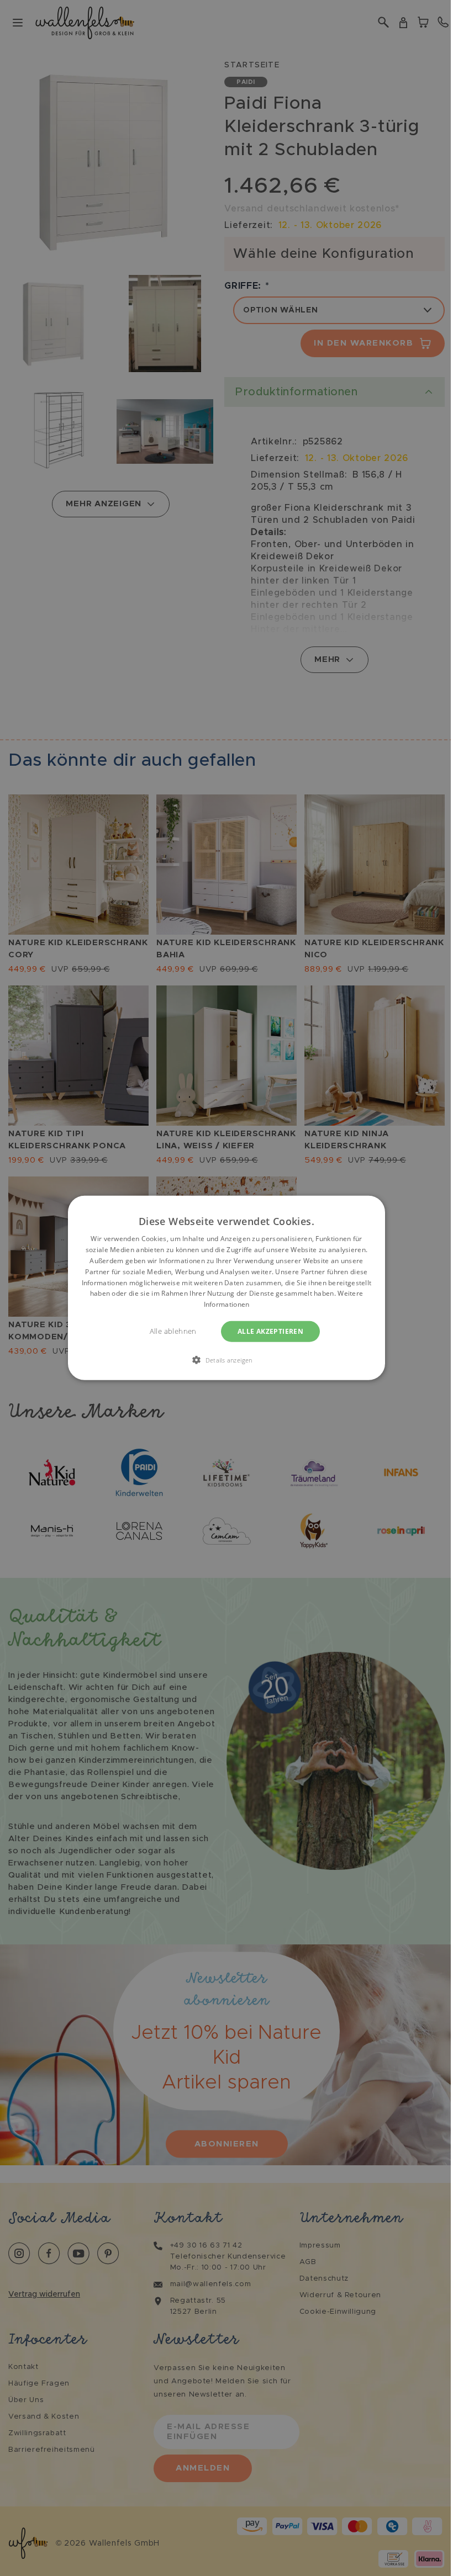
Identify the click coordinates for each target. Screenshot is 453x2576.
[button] (227, 1360)
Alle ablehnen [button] (173, 1331)
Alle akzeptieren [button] (270, 1331)
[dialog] (227, 1288)
